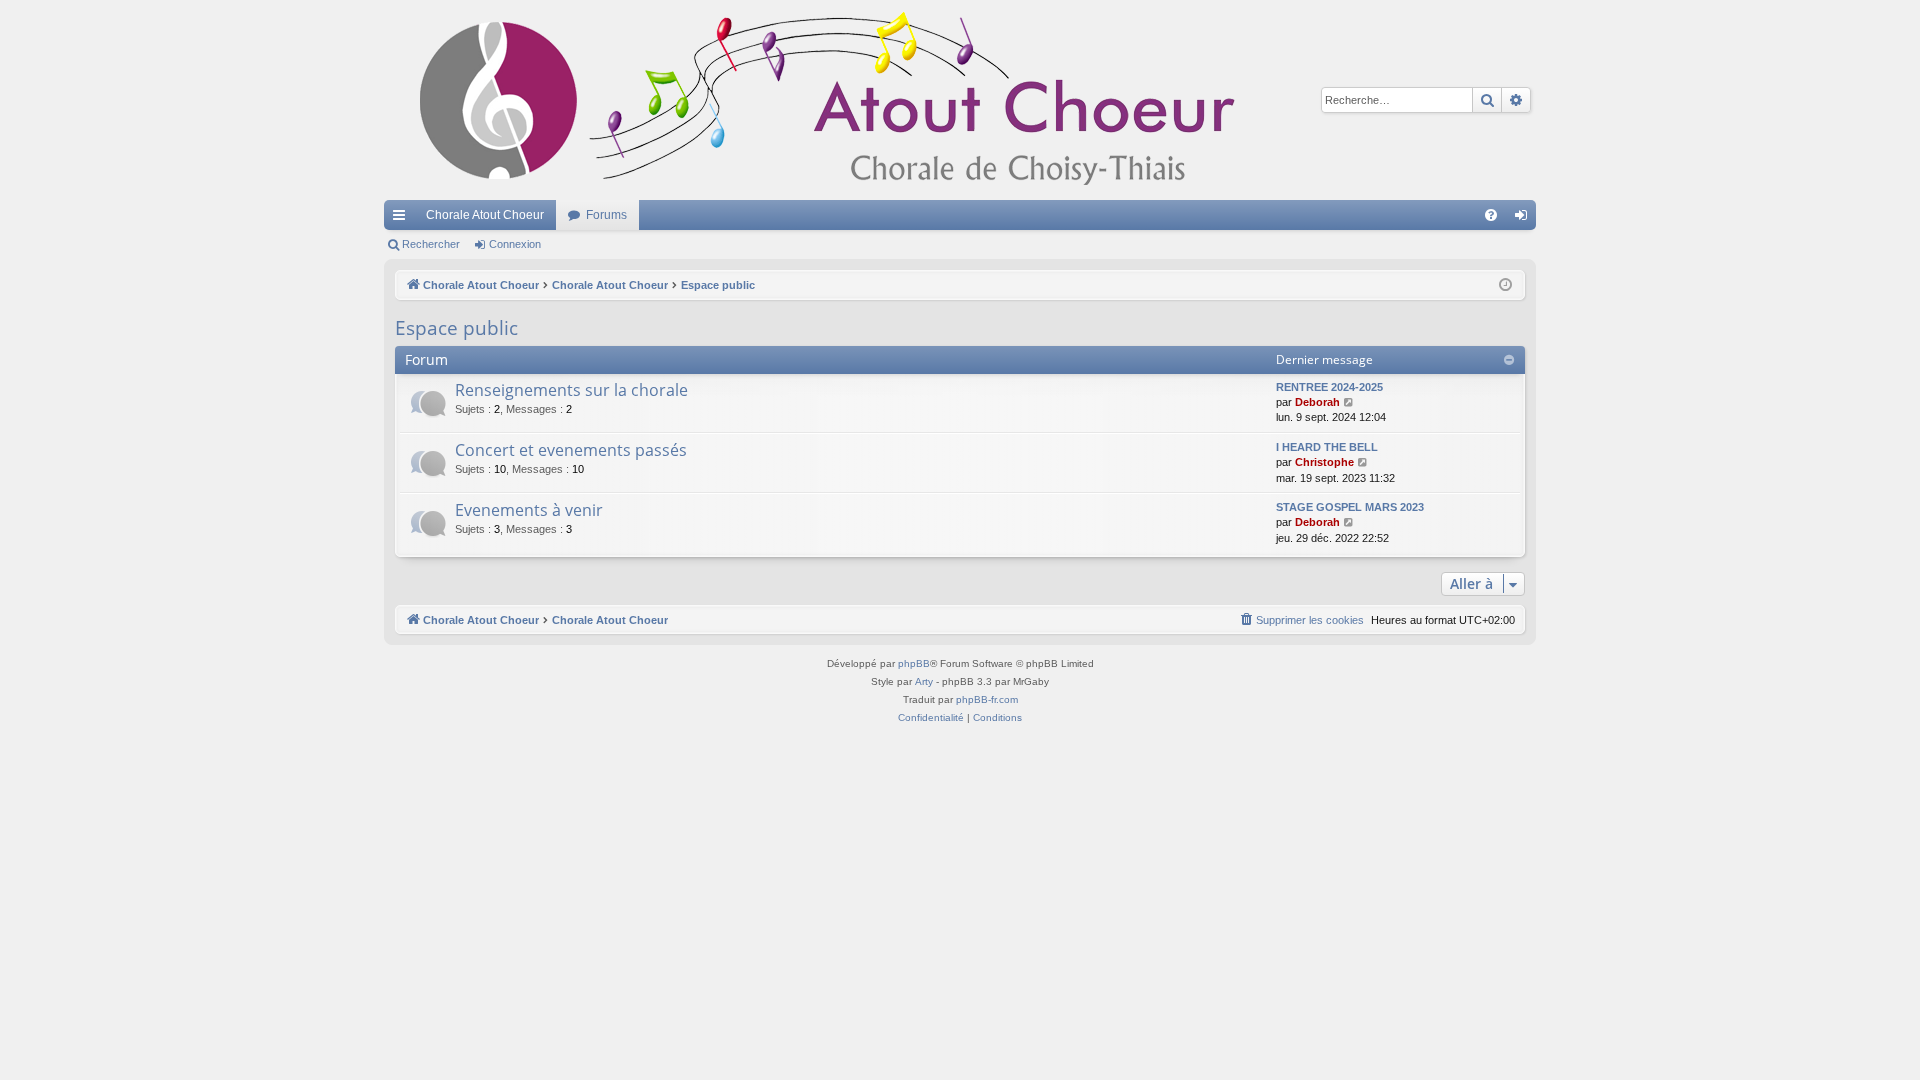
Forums (606, 215)
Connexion (515, 244)
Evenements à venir (529, 510)
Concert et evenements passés (571, 450)
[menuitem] (1491, 215)
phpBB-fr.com (987, 699)
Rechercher (431, 244)
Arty (924, 681)
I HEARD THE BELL (1327, 447)
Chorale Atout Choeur (485, 215)
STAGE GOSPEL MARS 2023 (1350, 507)
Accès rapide (403, 219)
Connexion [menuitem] (1525, 219)
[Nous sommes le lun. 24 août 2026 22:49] (1505, 285)
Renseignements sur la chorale (571, 390)
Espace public (456, 328)
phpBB (914, 663)
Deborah (1317, 402)
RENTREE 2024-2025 (1329, 387)
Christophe (1324, 462)
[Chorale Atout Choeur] (834, 100)
